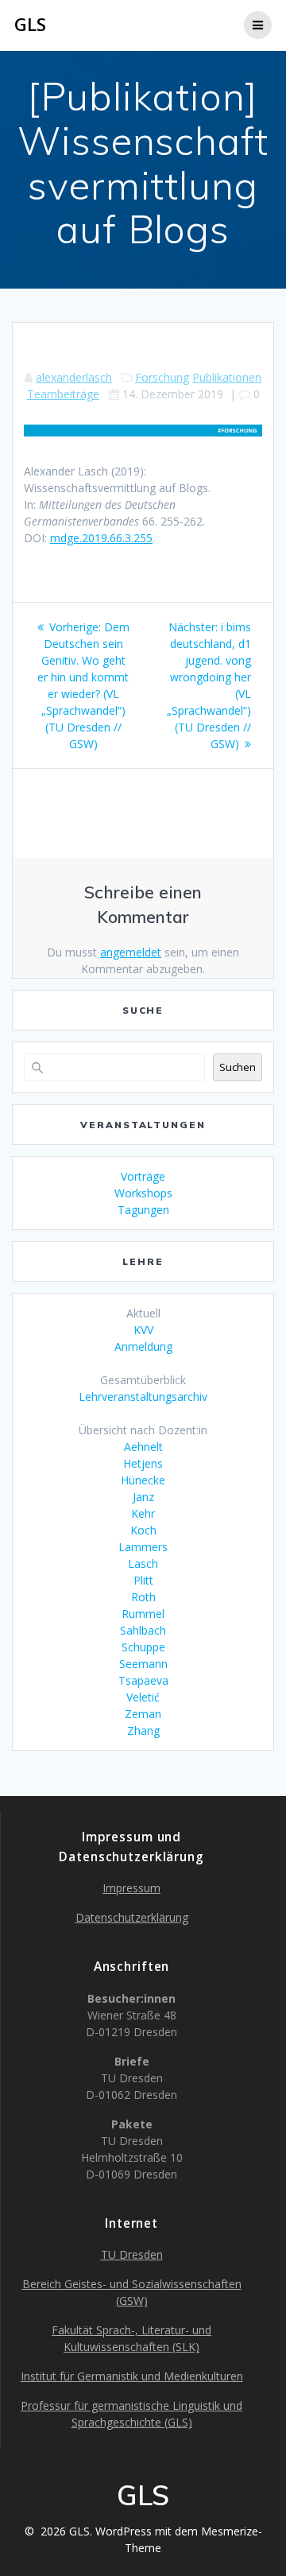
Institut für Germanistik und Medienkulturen (132, 2376)
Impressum (131, 1888)
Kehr (143, 1513)
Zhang (143, 1730)
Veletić (143, 1697)
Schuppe (143, 1647)
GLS (30, 25)
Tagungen (143, 1210)
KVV (143, 1330)
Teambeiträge (63, 394)
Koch (143, 1530)
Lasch (143, 1563)
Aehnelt (143, 1447)
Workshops (143, 1193)
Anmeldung (143, 1346)
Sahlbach (143, 1630)
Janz (143, 1497)
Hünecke (143, 1480)
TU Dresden (132, 2254)
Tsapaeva (143, 1680)
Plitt (143, 1580)
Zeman (143, 1714)
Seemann (143, 1664)
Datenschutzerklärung (132, 1917)
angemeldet (131, 952)
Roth (143, 1597)
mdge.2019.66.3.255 (101, 538)
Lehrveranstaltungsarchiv (143, 1397)
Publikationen (227, 377)
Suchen (238, 1067)
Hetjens (143, 1463)
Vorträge (143, 1176)
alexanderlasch (74, 377)
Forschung (162, 377)
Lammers (143, 1547)
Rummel (143, 1614)
